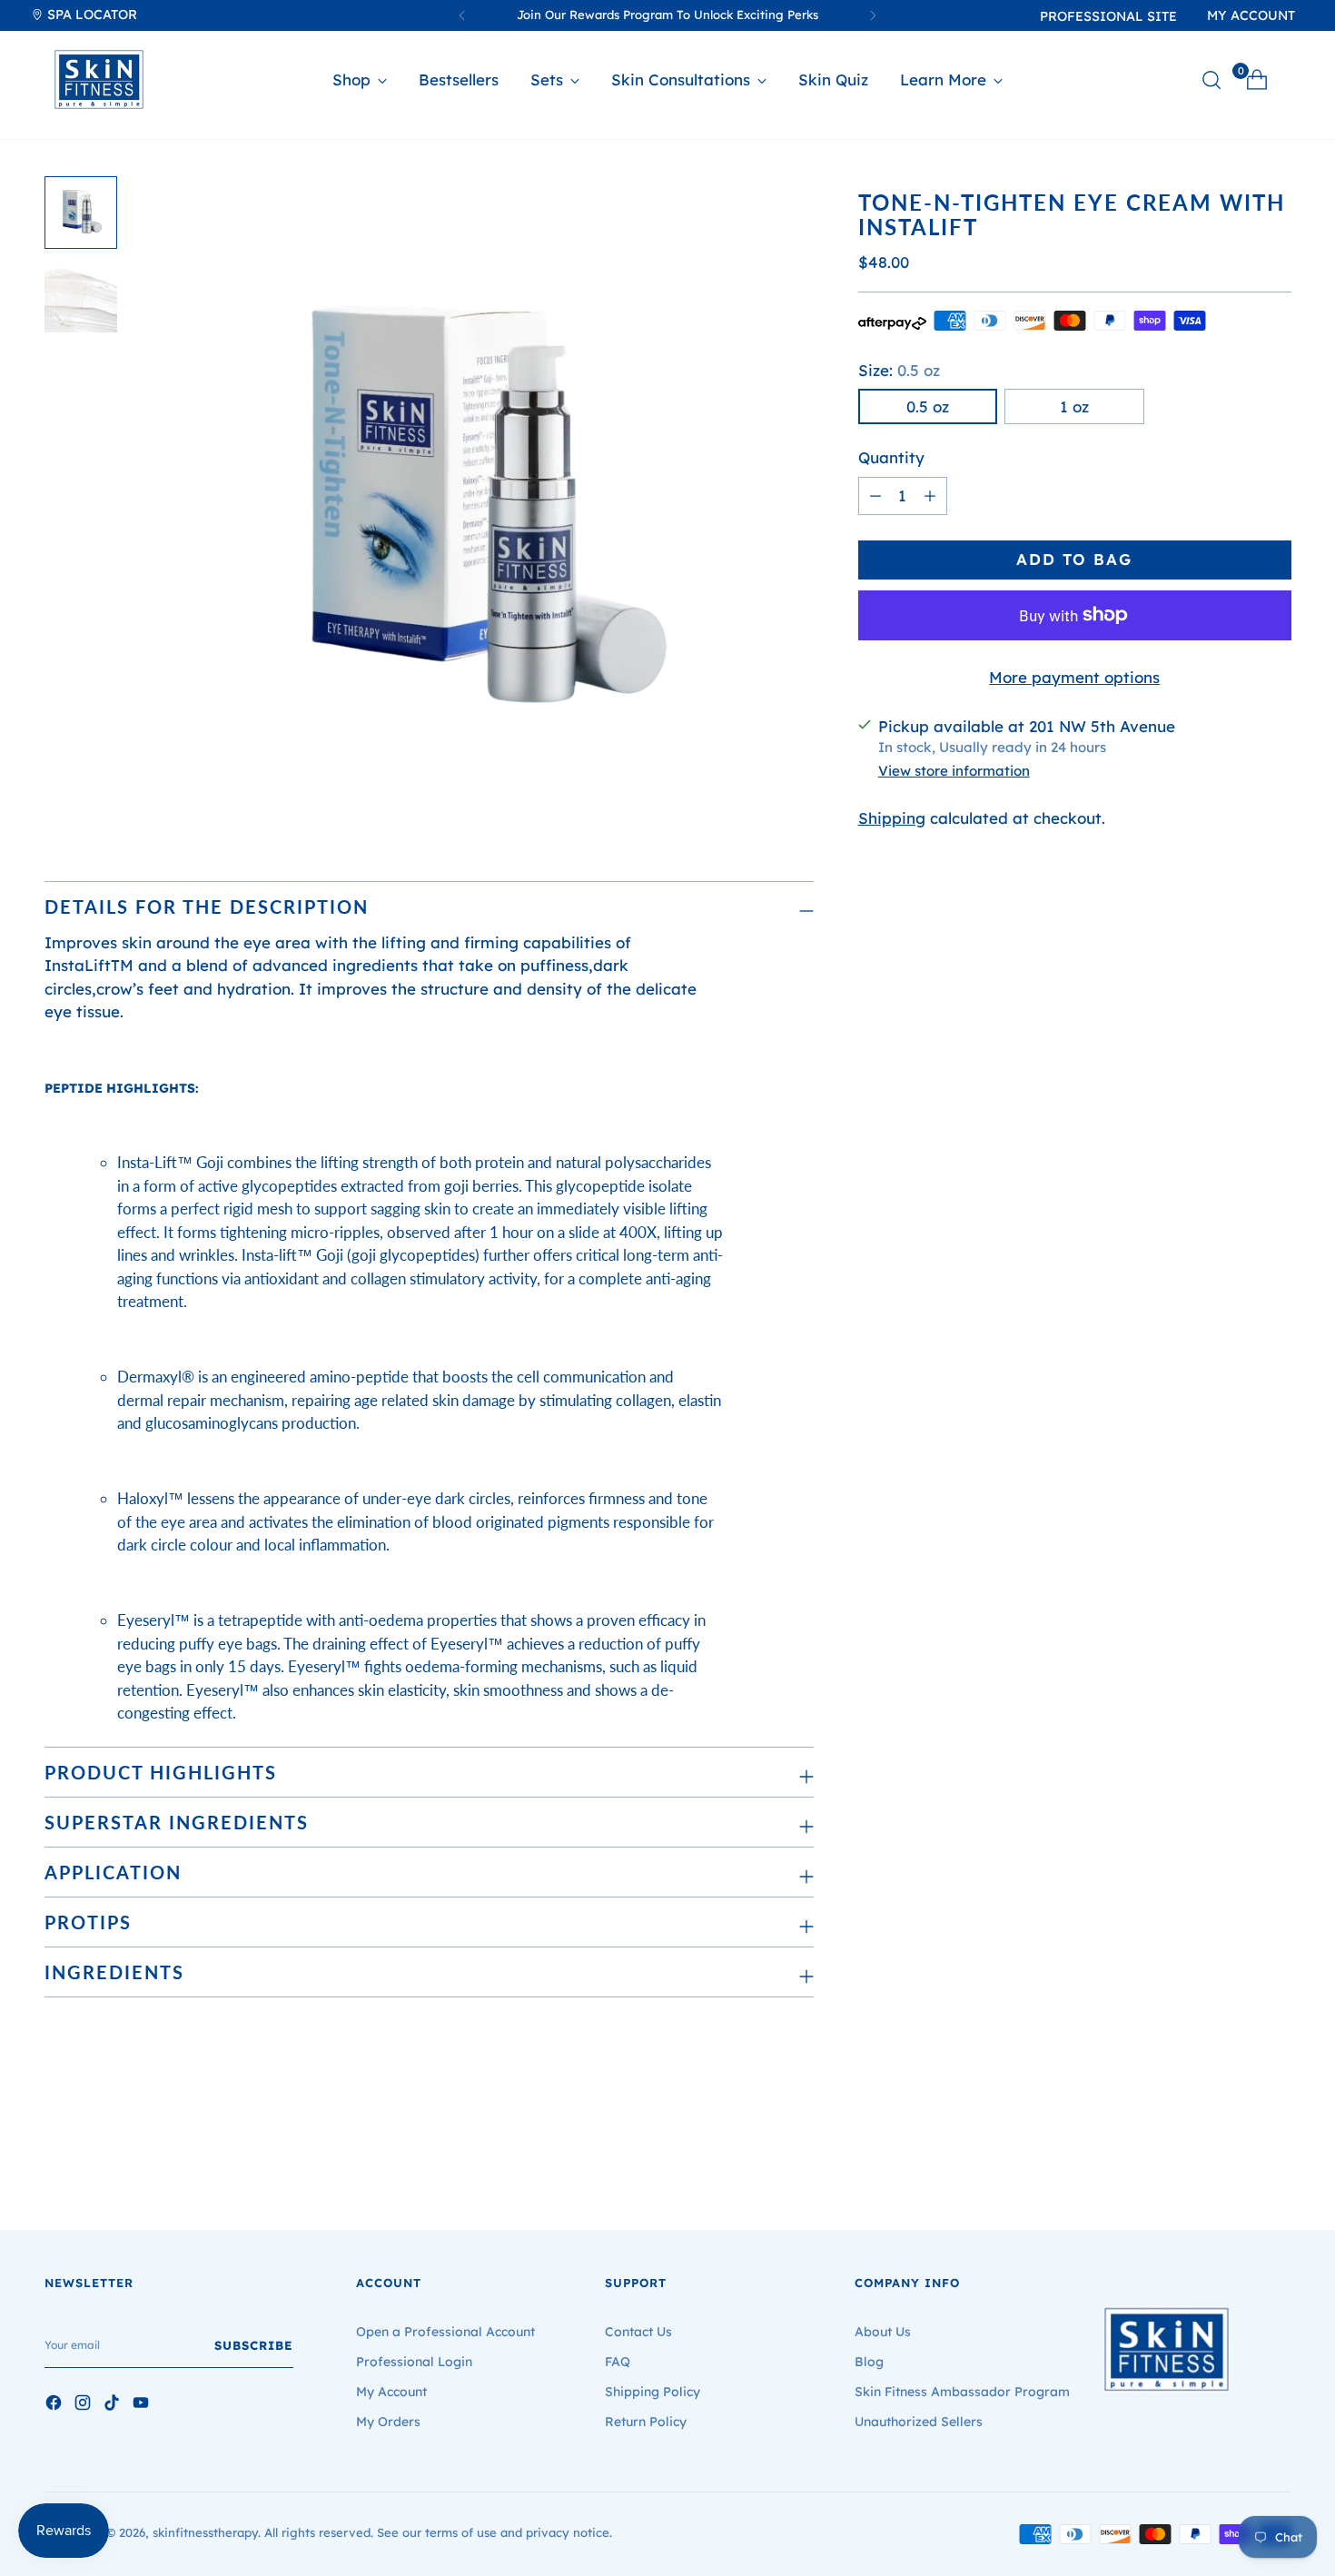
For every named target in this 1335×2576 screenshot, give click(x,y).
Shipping (892, 818)
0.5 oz (928, 406)
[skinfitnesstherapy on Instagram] (84, 2405)
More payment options (1074, 677)
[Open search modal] (1211, 80)
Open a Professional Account (445, 2332)
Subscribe (254, 2345)
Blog (869, 2362)
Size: (899, 370)
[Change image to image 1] (81, 213)
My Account (391, 2392)
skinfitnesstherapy (205, 2532)
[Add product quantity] (875, 496)
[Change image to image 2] (81, 296)
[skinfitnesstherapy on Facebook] (55, 2405)
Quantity (891, 457)
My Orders (388, 2422)
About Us (883, 2332)
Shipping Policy (653, 2392)
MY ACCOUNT (1251, 15)
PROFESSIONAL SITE (1108, 16)
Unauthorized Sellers (919, 2422)
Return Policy (646, 2422)
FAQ (618, 2362)
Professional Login (414, 2362)
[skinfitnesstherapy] (99, 79)
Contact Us (638, 2332)
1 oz (1074, 406)
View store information (954, 770)
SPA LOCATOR (90, 15)
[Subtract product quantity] (930, 496)
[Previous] (462, 15)
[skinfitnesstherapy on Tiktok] (114, 2405)
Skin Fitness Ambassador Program (962, 2392)
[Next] (873, 15)
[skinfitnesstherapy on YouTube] (143, 2405)
